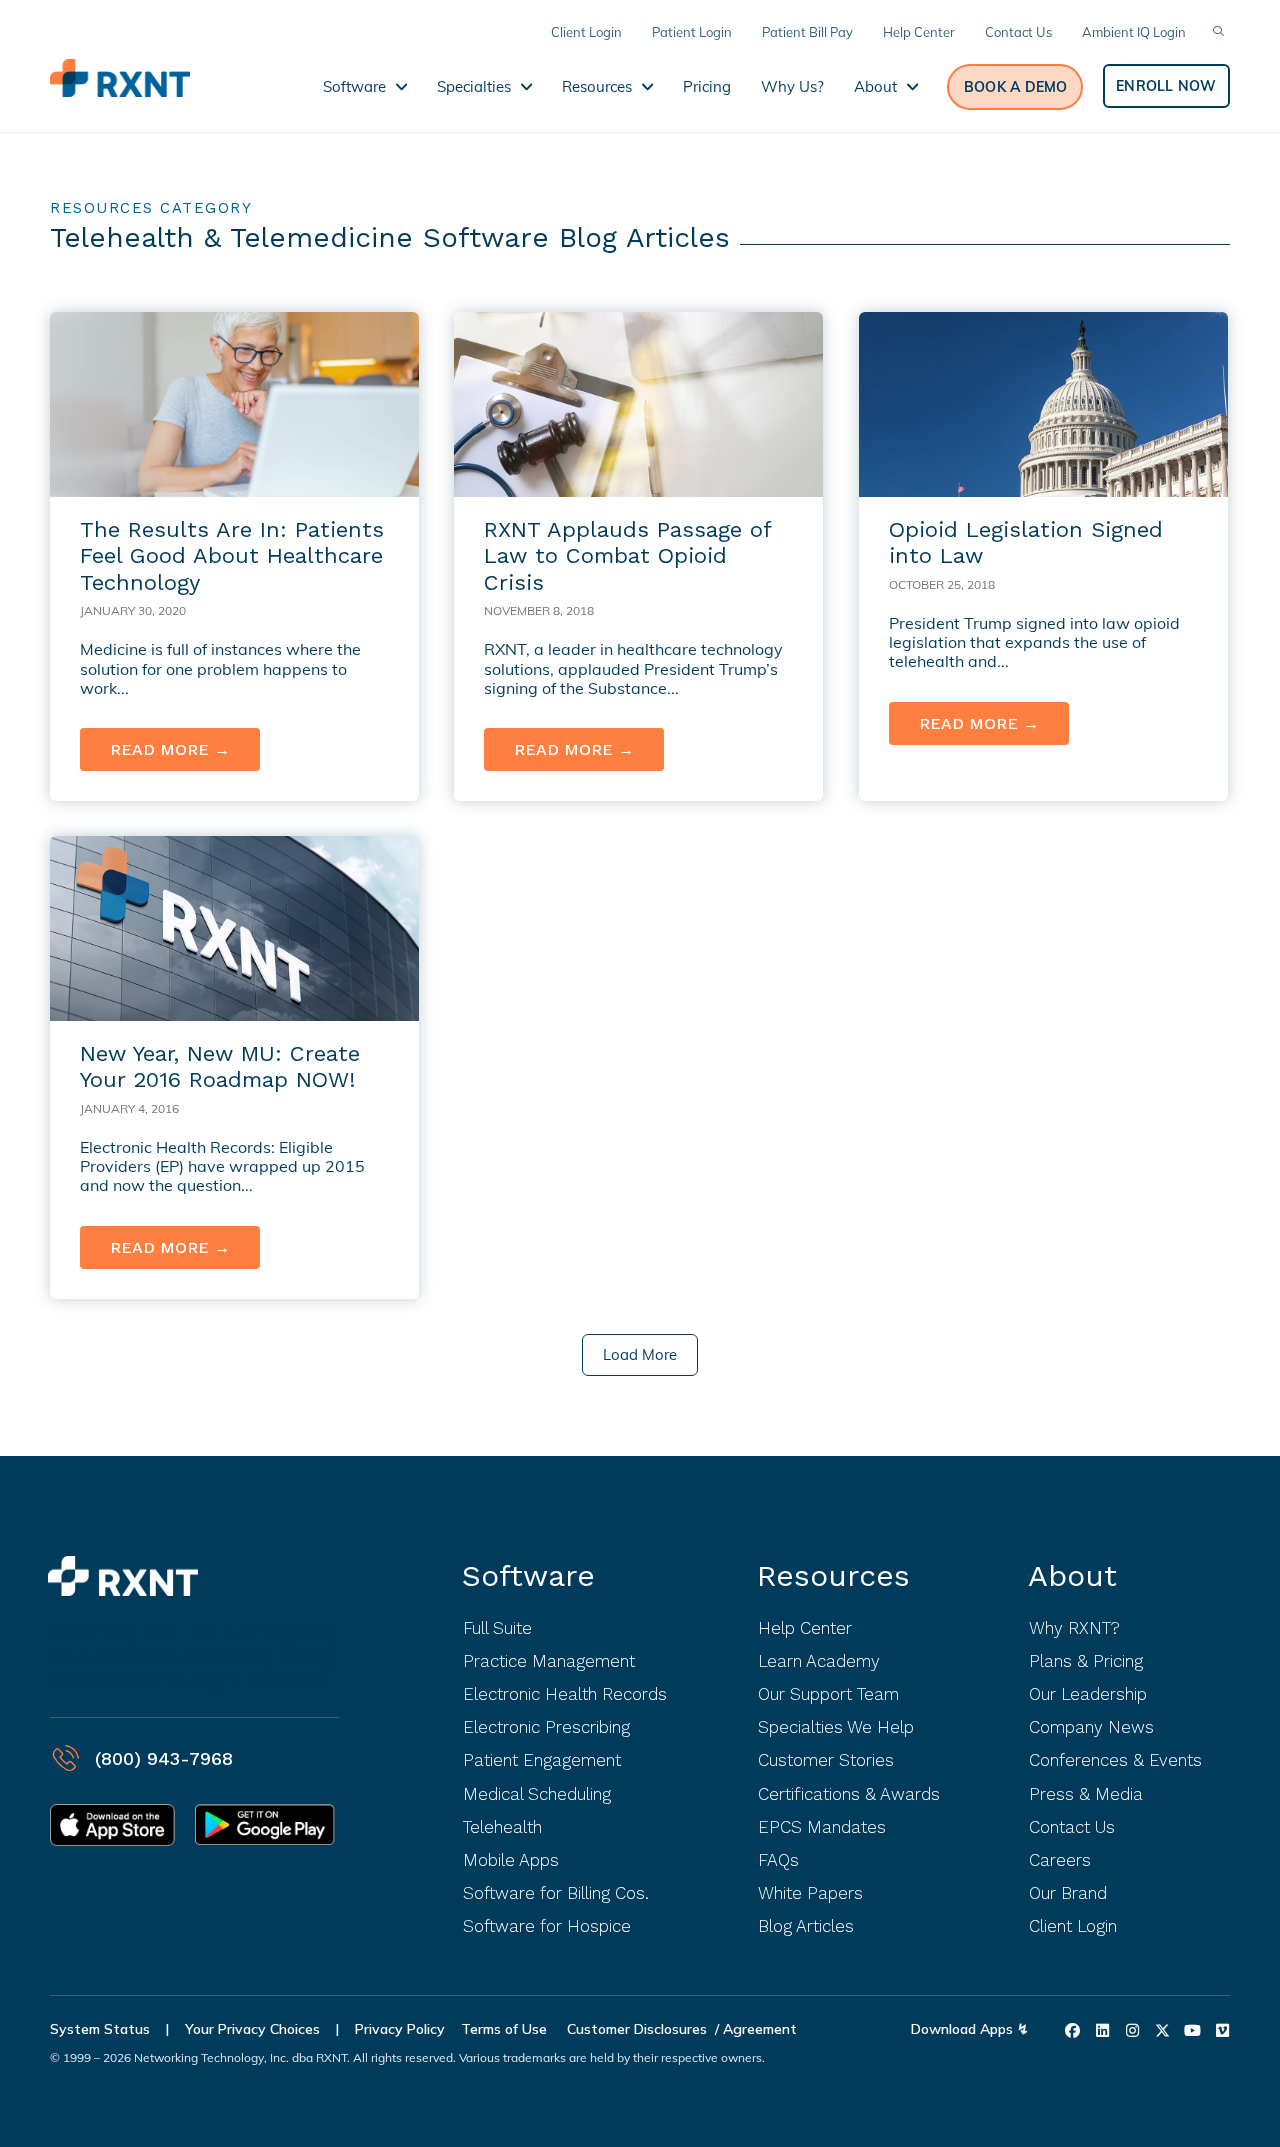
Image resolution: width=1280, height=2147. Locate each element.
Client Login (1073, 1926)
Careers (1060, 1860)
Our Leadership (1088, 1694)
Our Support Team (828, 1694)
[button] (1015, 87)
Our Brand (1068, 1893)
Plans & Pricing (1086, 1661)
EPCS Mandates (822, 1827)
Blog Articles (806, 1926)
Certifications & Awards (849, 1794)
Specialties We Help (836, 1727)
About (1072, 1575)
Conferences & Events (1115, 1760)
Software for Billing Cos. (556, 1893)
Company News (1091, 1727)
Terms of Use (506, 2029)
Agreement (760, 2029)
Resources (833, 1575)
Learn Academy (819, 1661)
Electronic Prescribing (546, 1727)
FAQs (778, 1860)
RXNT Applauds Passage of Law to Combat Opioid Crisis (627, 556)
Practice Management (549, 1661)
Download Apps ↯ (970, 2029)
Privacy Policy (400, 2029)
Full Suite (497, 1628)
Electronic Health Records (565, 1694)
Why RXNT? (1074, 1628)
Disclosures (670, 2029)
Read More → (185, 749)
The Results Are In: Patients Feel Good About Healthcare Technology (232, 556)
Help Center (805, 1628)
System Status (100, 2029)
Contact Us (1072, 1827)
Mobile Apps (511, 1860)
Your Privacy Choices (252, 2029)
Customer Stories (826, 1760)
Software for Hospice (547, 1926)
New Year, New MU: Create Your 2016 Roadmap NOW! (220, 1066)
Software (528, 1575)
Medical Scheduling (537, 1794)
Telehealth (502, 1827)
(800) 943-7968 (164, 1758)
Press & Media (1086, 1794)
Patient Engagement (542, 1760)
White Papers (810, 1893)
